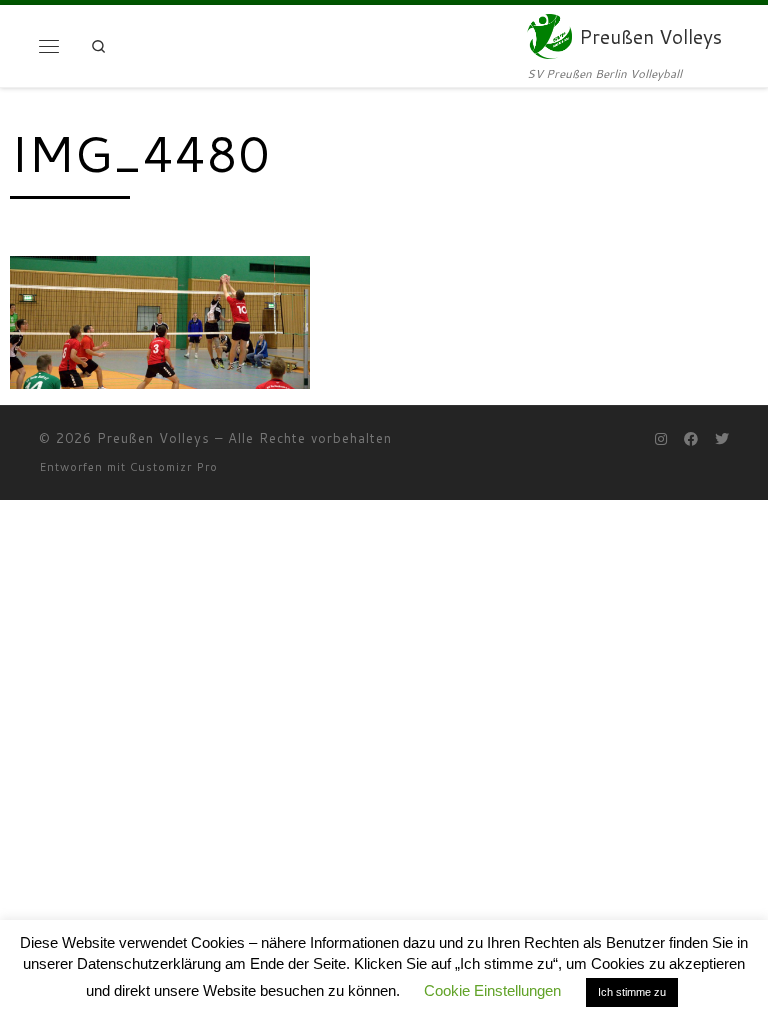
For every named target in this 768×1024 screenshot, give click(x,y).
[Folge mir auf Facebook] (691, 440)
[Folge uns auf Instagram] (661, 440)
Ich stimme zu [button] (632, 992)
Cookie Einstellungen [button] (492, 990)
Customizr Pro (174, 467)
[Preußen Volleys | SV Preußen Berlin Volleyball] (549, 34)
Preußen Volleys (153, 438)
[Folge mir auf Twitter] (722, 440)
